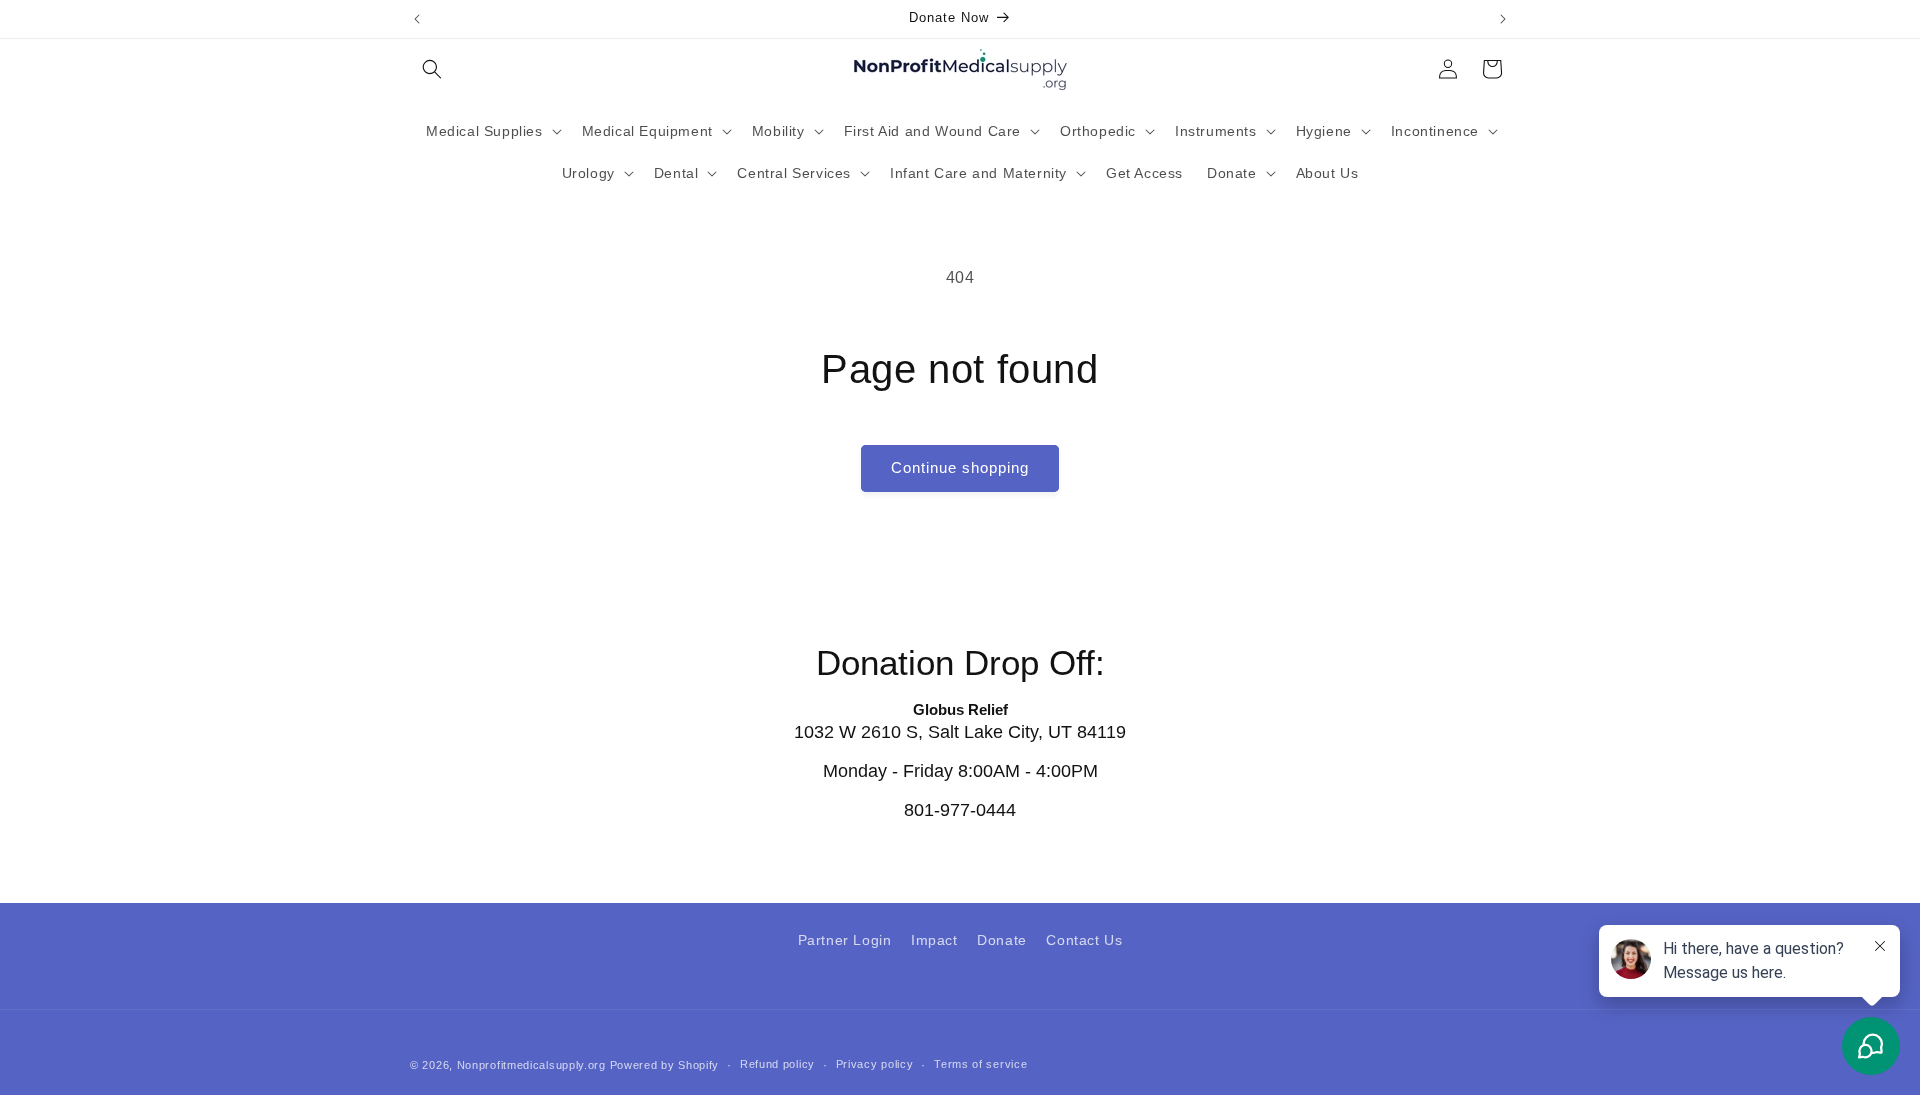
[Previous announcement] (417, 19)
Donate (1002, 940)
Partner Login (845, 940)
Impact (934, 940)
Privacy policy (875, 1064)
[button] (432, 69)
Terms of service (980, 1064)
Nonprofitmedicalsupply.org (531, 1065)
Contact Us (1084, 940)
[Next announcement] (1503, 19)
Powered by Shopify (665, 1065)
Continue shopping (960, 467)
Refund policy (777, 1064)
